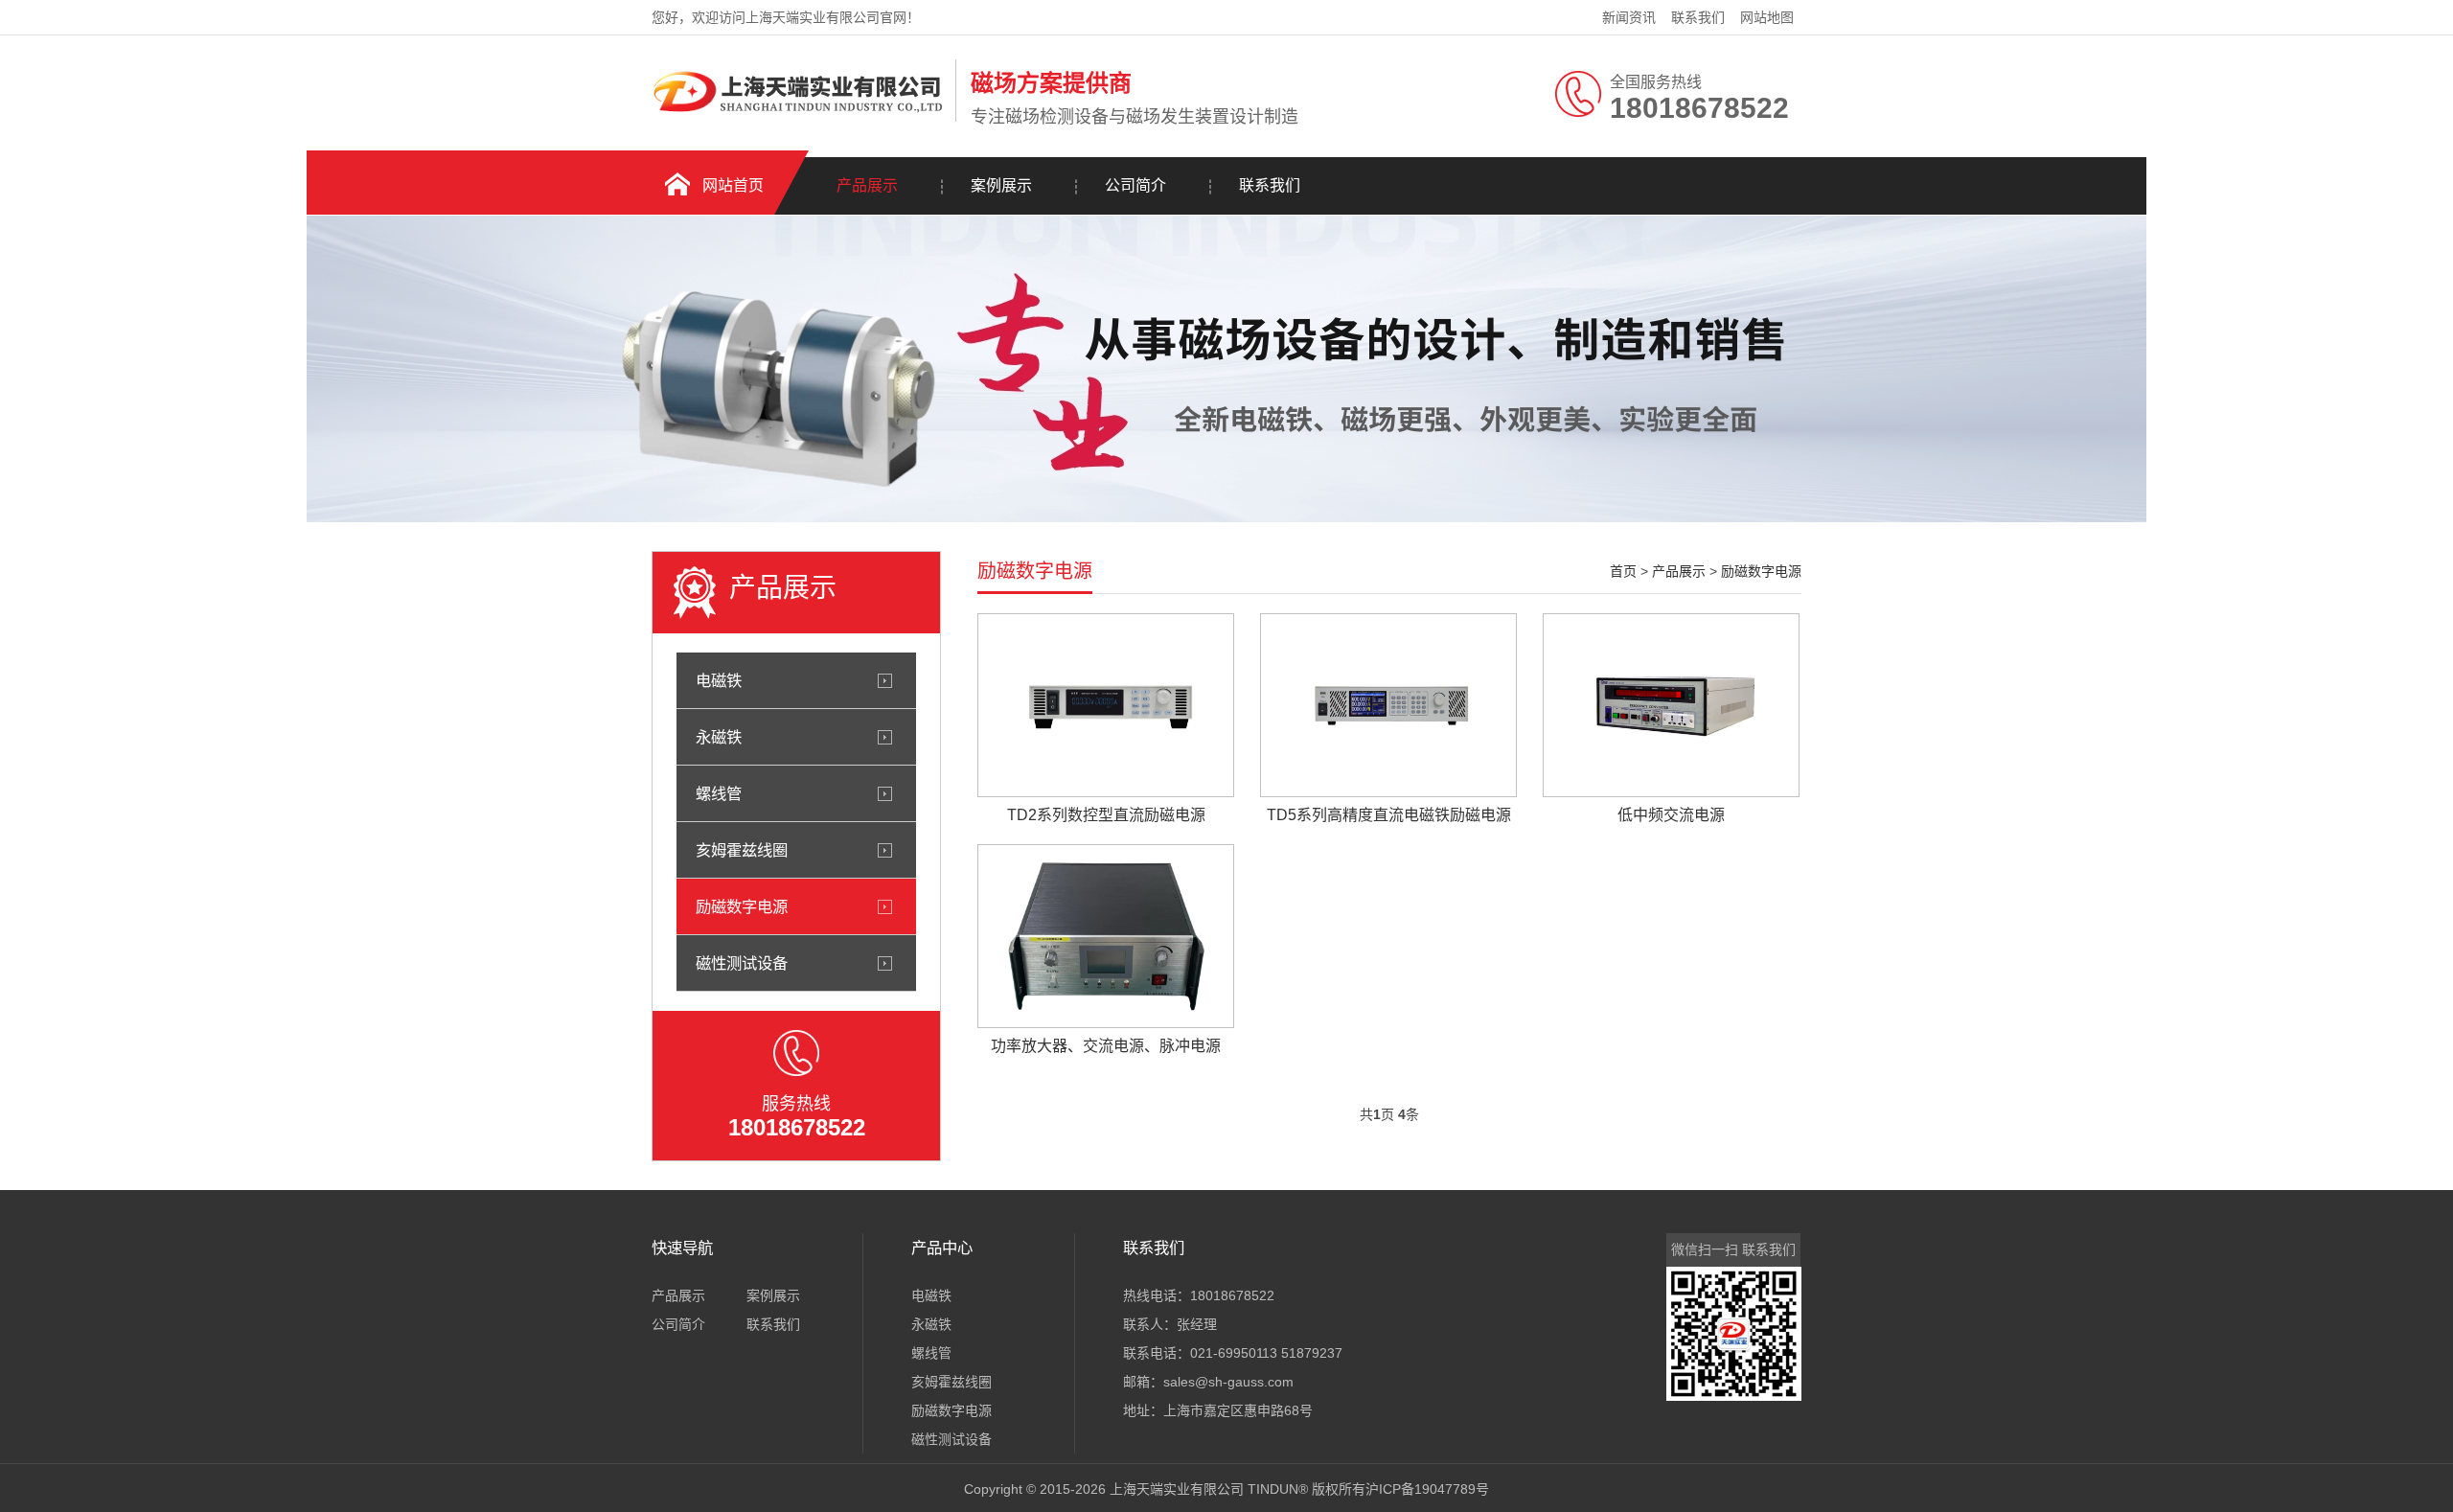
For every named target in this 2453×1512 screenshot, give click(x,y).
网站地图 (1767, 17)
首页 (1623, 571)
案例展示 (1001, 185)
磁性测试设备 (742, 963)
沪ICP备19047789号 (1427, 1489)
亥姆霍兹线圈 (742, 850)
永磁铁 (719, 737)
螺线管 (719, 793)
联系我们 (1698, 17)
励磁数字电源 (742, 906)
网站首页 (733, 185)
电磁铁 (719, 680)
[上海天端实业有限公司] (799, 118)
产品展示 (867, 185)
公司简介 (1135, 185)
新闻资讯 (1629, 17)
